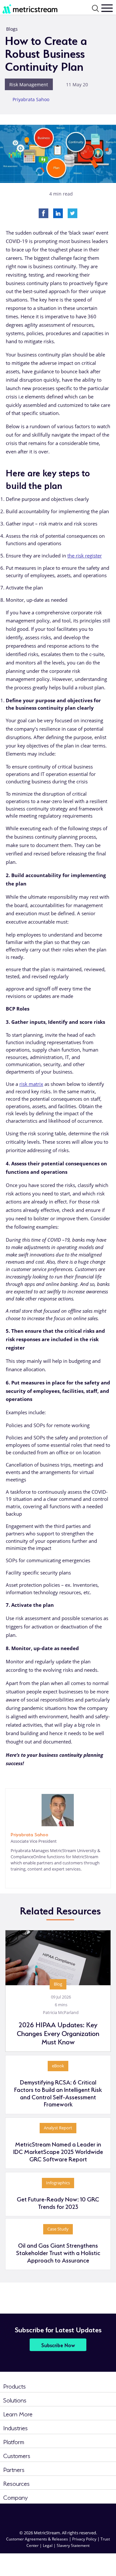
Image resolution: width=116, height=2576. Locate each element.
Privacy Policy (84, 2539)
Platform (14, 2441)
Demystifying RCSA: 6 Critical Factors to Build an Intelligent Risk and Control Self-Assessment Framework (58, 2093)
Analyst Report (58, 2128)
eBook (58, 2066)
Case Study (58, 2229)
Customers (17, 2455)
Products (15, 2385)
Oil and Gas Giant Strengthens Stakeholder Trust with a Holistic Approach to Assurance (58, 2252)
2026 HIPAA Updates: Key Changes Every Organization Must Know (58, 2033)
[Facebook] (43, 213)
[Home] (26, 8)
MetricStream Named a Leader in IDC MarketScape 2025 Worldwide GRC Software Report (58, 2151)
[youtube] (93, 2514)
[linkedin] (13, 1879)
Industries (15, 2427)
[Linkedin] (58, 213)
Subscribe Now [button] (58, 2345)
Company (15, 2497)
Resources (16, 2483)
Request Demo (98, 2560)
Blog (58, 1984)
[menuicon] (107, 8)
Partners (14, 2469)
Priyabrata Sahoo (31, 99)
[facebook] (46, 2514)
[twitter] (70, 2514)
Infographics (58, 2183)
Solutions (15, 2399)
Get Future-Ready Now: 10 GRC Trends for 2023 (58, 2202)
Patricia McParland (61, 2012)
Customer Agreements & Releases (38, 2539)
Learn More (18, 2413)
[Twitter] (72, 213)
